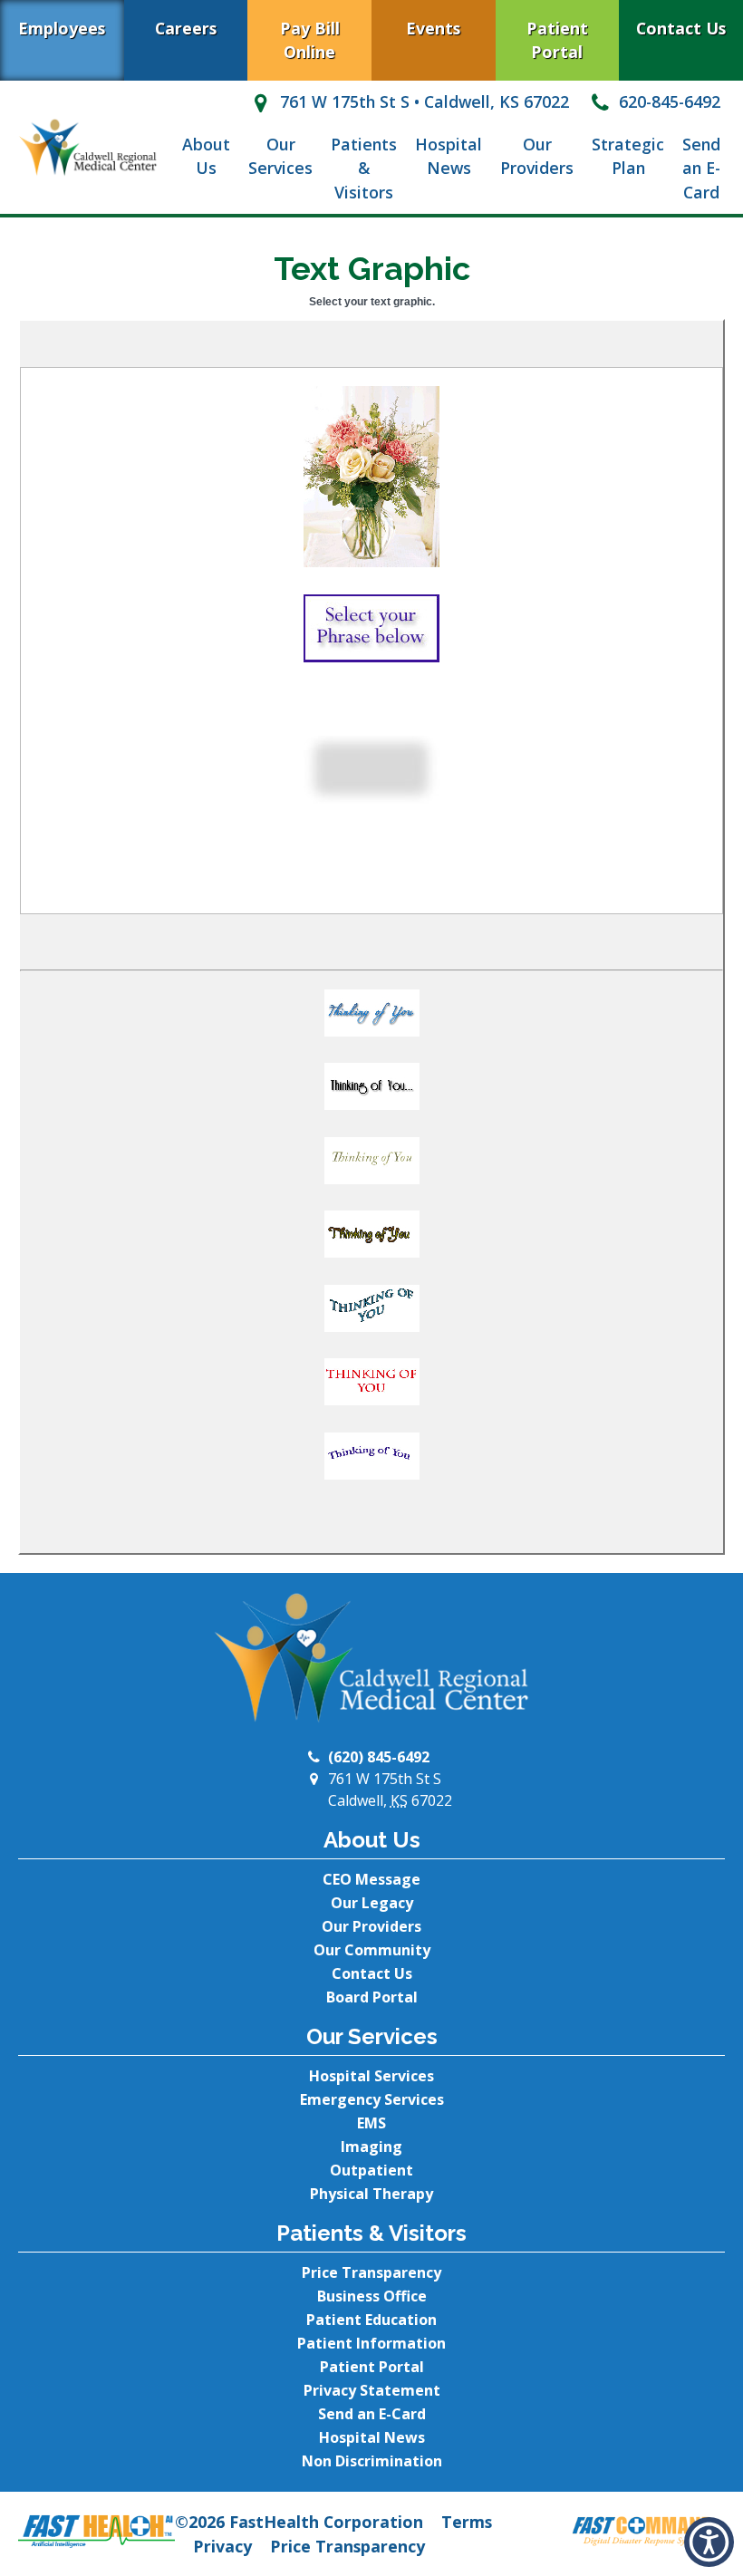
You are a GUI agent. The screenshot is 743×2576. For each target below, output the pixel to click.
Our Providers (537, 156)
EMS (371, 2123)
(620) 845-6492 (379, 1757)
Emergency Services (372, 2099)
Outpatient (371, 2170)
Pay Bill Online (310, 40)
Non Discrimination (372, 2461)
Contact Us (681, 28)
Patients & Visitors (364, 168)
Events (433, 28)
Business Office (372, 2296)
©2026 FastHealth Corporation (299, 2522)
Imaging (371, 2147)
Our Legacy (372, 1903)
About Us (206, 156)
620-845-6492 (667, 101)
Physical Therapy (371, 2194)
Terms (467, 2522)
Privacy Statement (372, 2390)
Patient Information (371, 2343)
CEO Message (371, 1879)
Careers (186, 28)
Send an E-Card (701, 168)
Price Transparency (371, 2272)
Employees (62, 28)
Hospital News (449, 156)
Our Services (280, 156)
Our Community (372, 1950)
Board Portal (372, 1997)
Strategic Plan (628, 156)
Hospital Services (371, 2076)
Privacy (222, 2546)
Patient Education (371, 2320)
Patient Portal (557, 40)
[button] (371, 1018)
